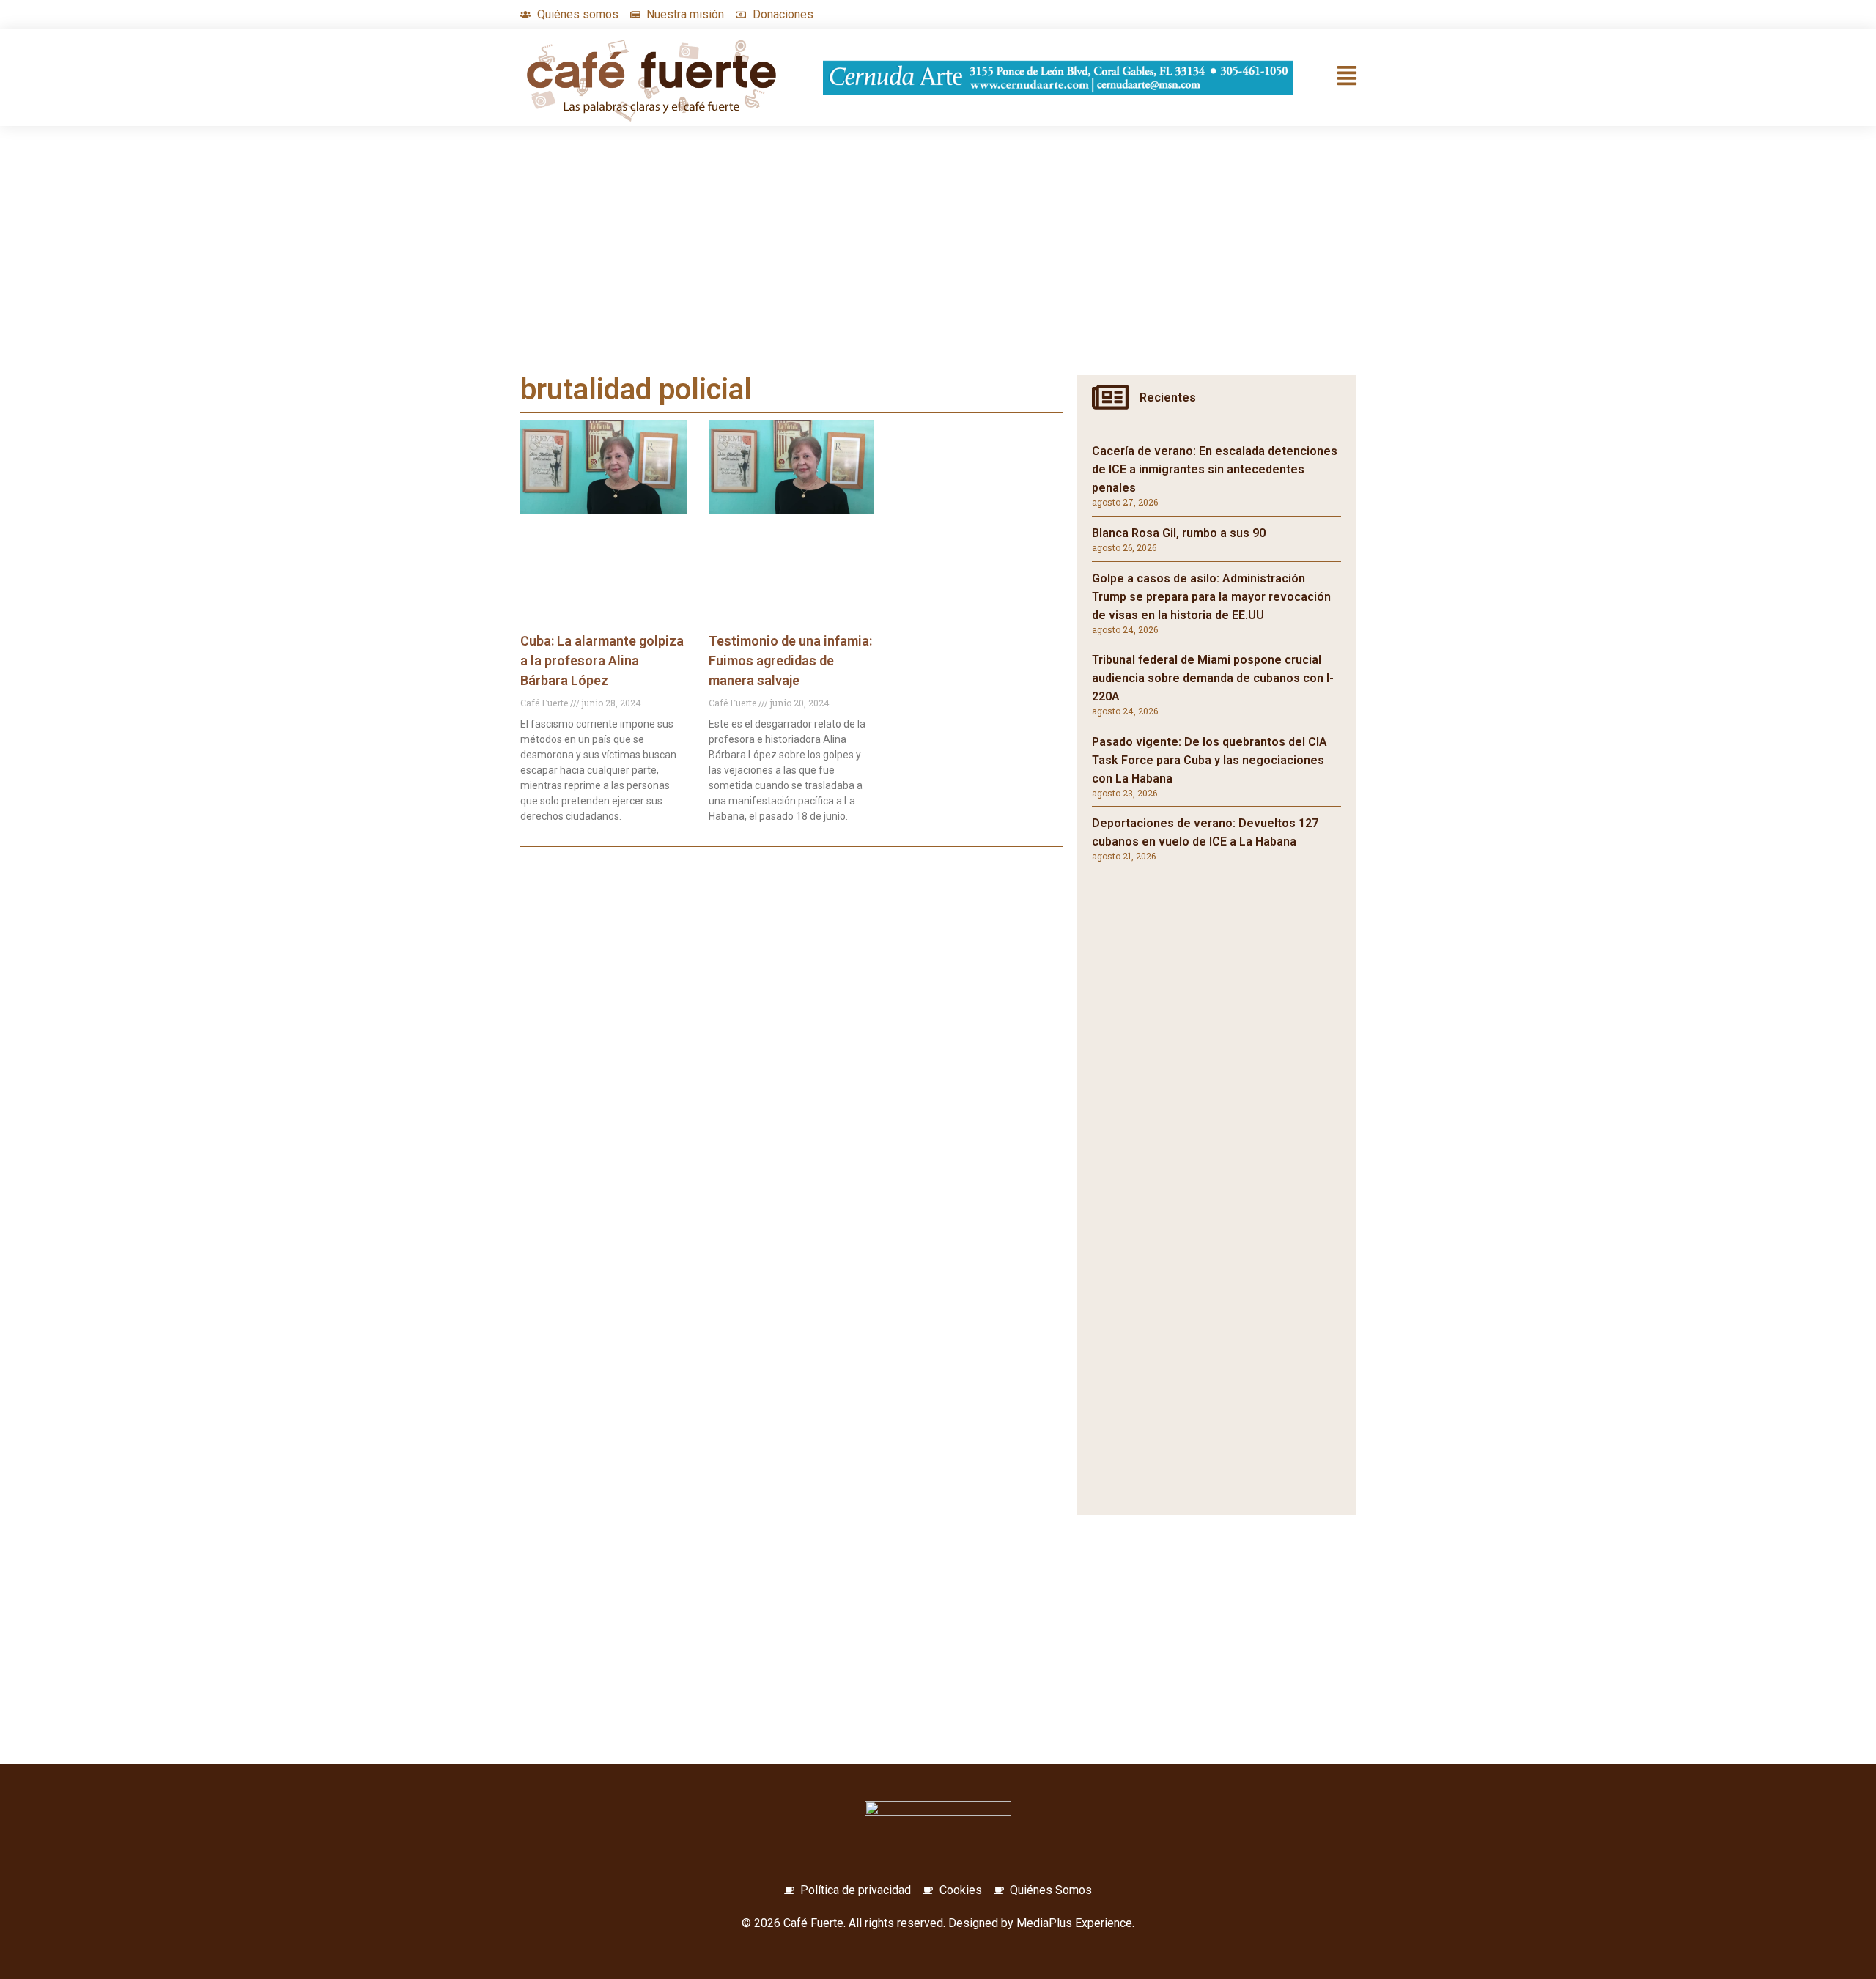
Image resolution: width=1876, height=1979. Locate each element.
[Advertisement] (938, 265)
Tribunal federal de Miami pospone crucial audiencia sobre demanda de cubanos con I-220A (1213, 678)
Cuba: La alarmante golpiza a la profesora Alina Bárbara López (602, 661)
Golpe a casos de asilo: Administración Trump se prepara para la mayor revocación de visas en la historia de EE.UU (1211, 597)
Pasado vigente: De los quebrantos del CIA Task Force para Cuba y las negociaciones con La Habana (1210, 760)
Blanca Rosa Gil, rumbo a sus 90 (1179, 533)
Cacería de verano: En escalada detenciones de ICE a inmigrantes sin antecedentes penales (1215, 469)
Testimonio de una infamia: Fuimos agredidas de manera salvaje (790, 661)
